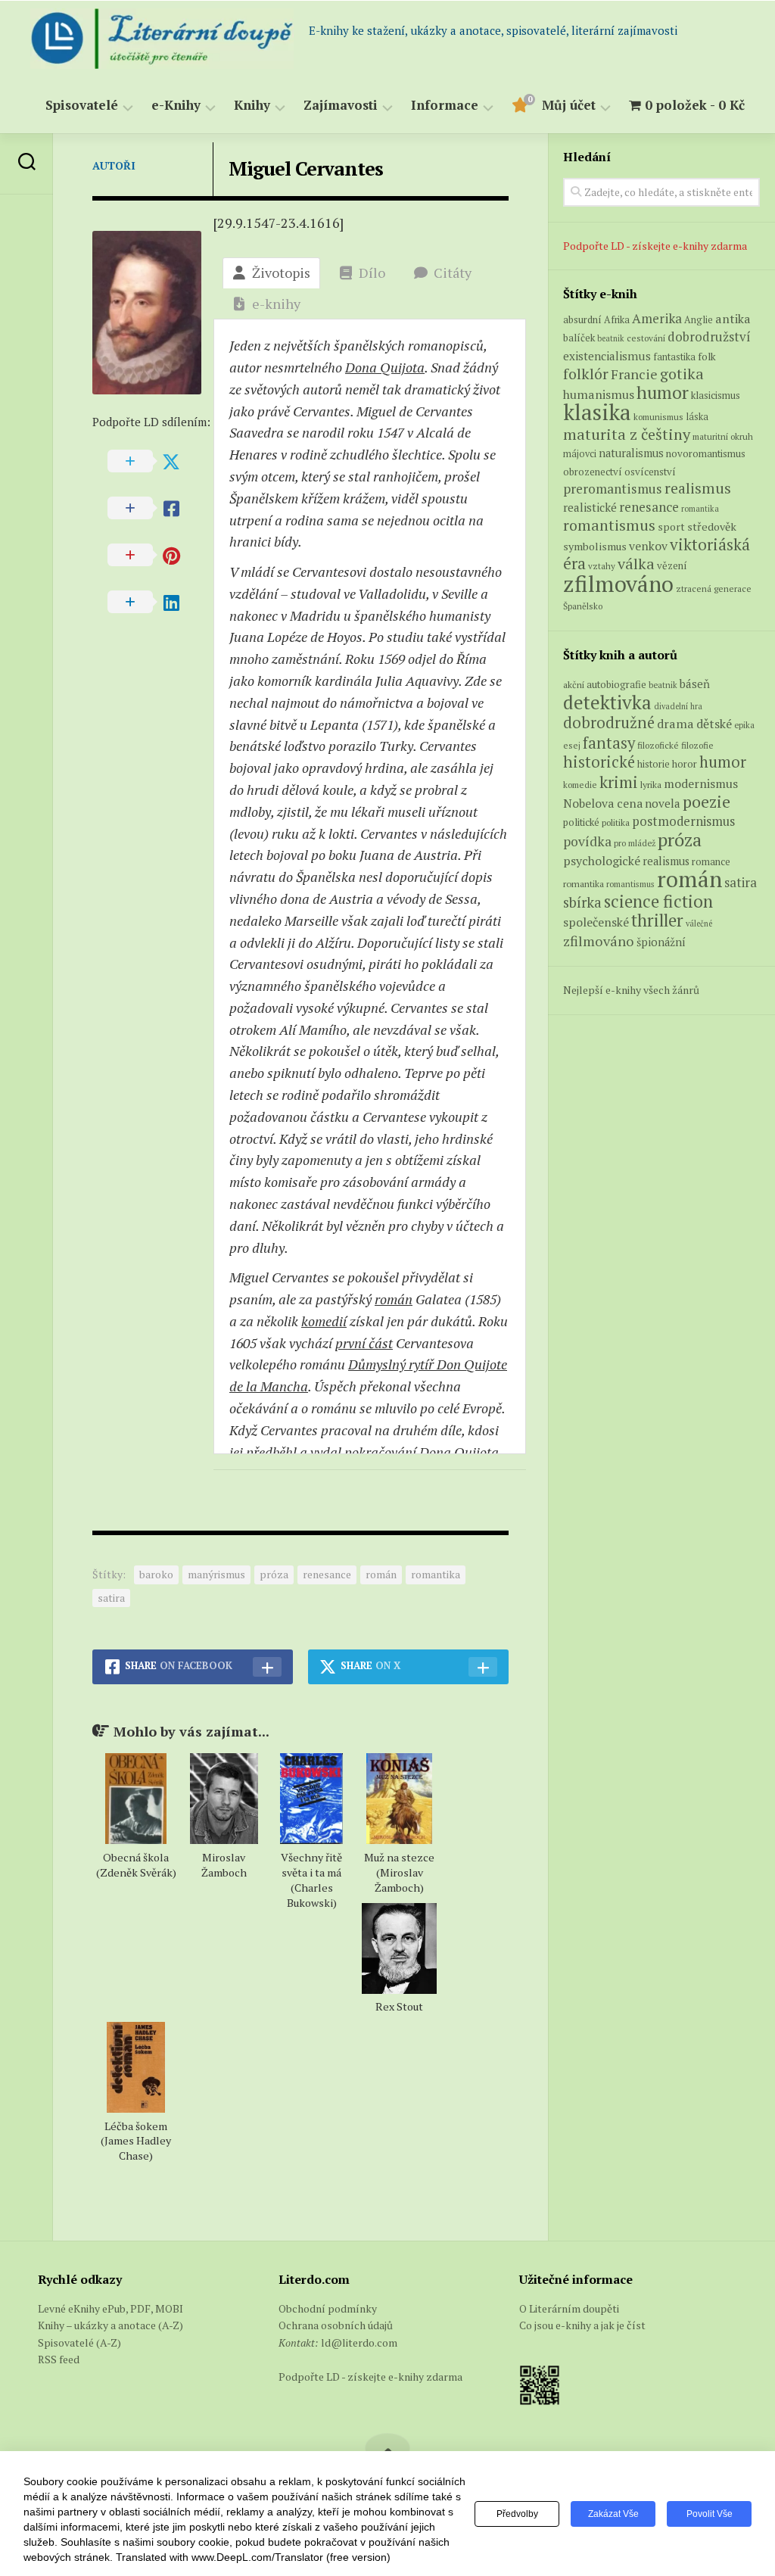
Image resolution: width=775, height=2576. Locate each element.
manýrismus (216, 1574)
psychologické (602, 861)
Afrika (617, 320)
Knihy (252, 106)
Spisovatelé (82, 106)
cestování (646, 338)
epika (744, 725)
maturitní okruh (723, 436)
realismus (698, 488)
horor (685, 764)
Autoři (114, 165)
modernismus (701, 783)
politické (581, 822)
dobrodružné (609, 723)
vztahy (602, 566)
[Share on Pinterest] (153, 556)
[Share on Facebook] (153, 509)
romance (711, 862)
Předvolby (517, 2514)
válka (636, 564)
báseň (695, 684)
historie (654, 764)
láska (697, 417)
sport (671, 527)
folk (707, 357)
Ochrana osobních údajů (336, 2325)
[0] (519, 108)
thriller (657, 920)
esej (572, 745)
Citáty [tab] (453, 273)
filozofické (658, 745)
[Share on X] (153, 462)
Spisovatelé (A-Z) (79, 2342)
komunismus (658, 417)
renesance (327, 1574)
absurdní (582, 319)
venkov (648, 546)
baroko (156, 1574)
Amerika (657, 318)
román (394, 1299)
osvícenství (650, 472)
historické (599, 762)
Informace (445, 106)
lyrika (651, 784)
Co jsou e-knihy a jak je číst (582, 2325)
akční (574, 684)
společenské (596, 922)
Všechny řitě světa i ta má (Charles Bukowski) (311, 1880)
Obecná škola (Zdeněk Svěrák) (136, 1865)
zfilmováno (618, 584)
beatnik (611, 338)
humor (663, 392)
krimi (619, 782)
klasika (597, 412)
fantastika (674, 357)
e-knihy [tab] (276, 304)
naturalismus (631, 453)
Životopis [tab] (281, 273)
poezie (707, 801)
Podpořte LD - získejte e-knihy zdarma (655, 246)
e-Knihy (176, 106)
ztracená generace (714, 589)
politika (616, 822)
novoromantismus (706, 453)
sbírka (582, 902)
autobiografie (616, 684)
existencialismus (607, 356)
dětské (714, 724)
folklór (586, 374)
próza (274, 1574)
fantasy (609, 743)
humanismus (599, 394)
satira (111, 1598)
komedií (324, 1321)
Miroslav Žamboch (224, 1865)
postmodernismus (683, 821)
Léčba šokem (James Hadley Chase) (136, 2141)
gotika (682, 374)
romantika (436, 1574)
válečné (699, 924)
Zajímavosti (341, 106)
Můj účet (569, 106)
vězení (672, 565)
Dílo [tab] (372, 273)
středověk (712, 526)
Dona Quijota (385, 367)
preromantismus (613, 489)
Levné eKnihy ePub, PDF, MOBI (110, 2308)
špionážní (661, 942)
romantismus (609, 525)
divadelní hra (678, 706)
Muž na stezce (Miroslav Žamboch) (399, 1872)
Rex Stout (399, 2006)
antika (733, 319)
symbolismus (595, 546)
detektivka (607, 702)
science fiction (658, 901)
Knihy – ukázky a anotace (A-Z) (110, 2325)
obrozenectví (593, 472)
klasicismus (716, 395)
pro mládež (635, 843)
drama (675, 724)
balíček (579, 338)
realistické (590, 507)
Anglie (699, 320)
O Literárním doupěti (569, 2308)
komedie (580, 785)
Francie (634, 374)
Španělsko (583, 606)
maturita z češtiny (627, 434)
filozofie (697, 745)
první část (364, 1343)
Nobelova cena (603, 803)
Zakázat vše (613, 2514)
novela (663, 803)
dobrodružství (709, 337)
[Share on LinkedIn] (153, 603)
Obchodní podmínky (328, 2308)
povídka (587, 841)
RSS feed (59, 2359)
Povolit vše (710, 2514)
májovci (580, 454)
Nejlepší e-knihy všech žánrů (631, 990)
